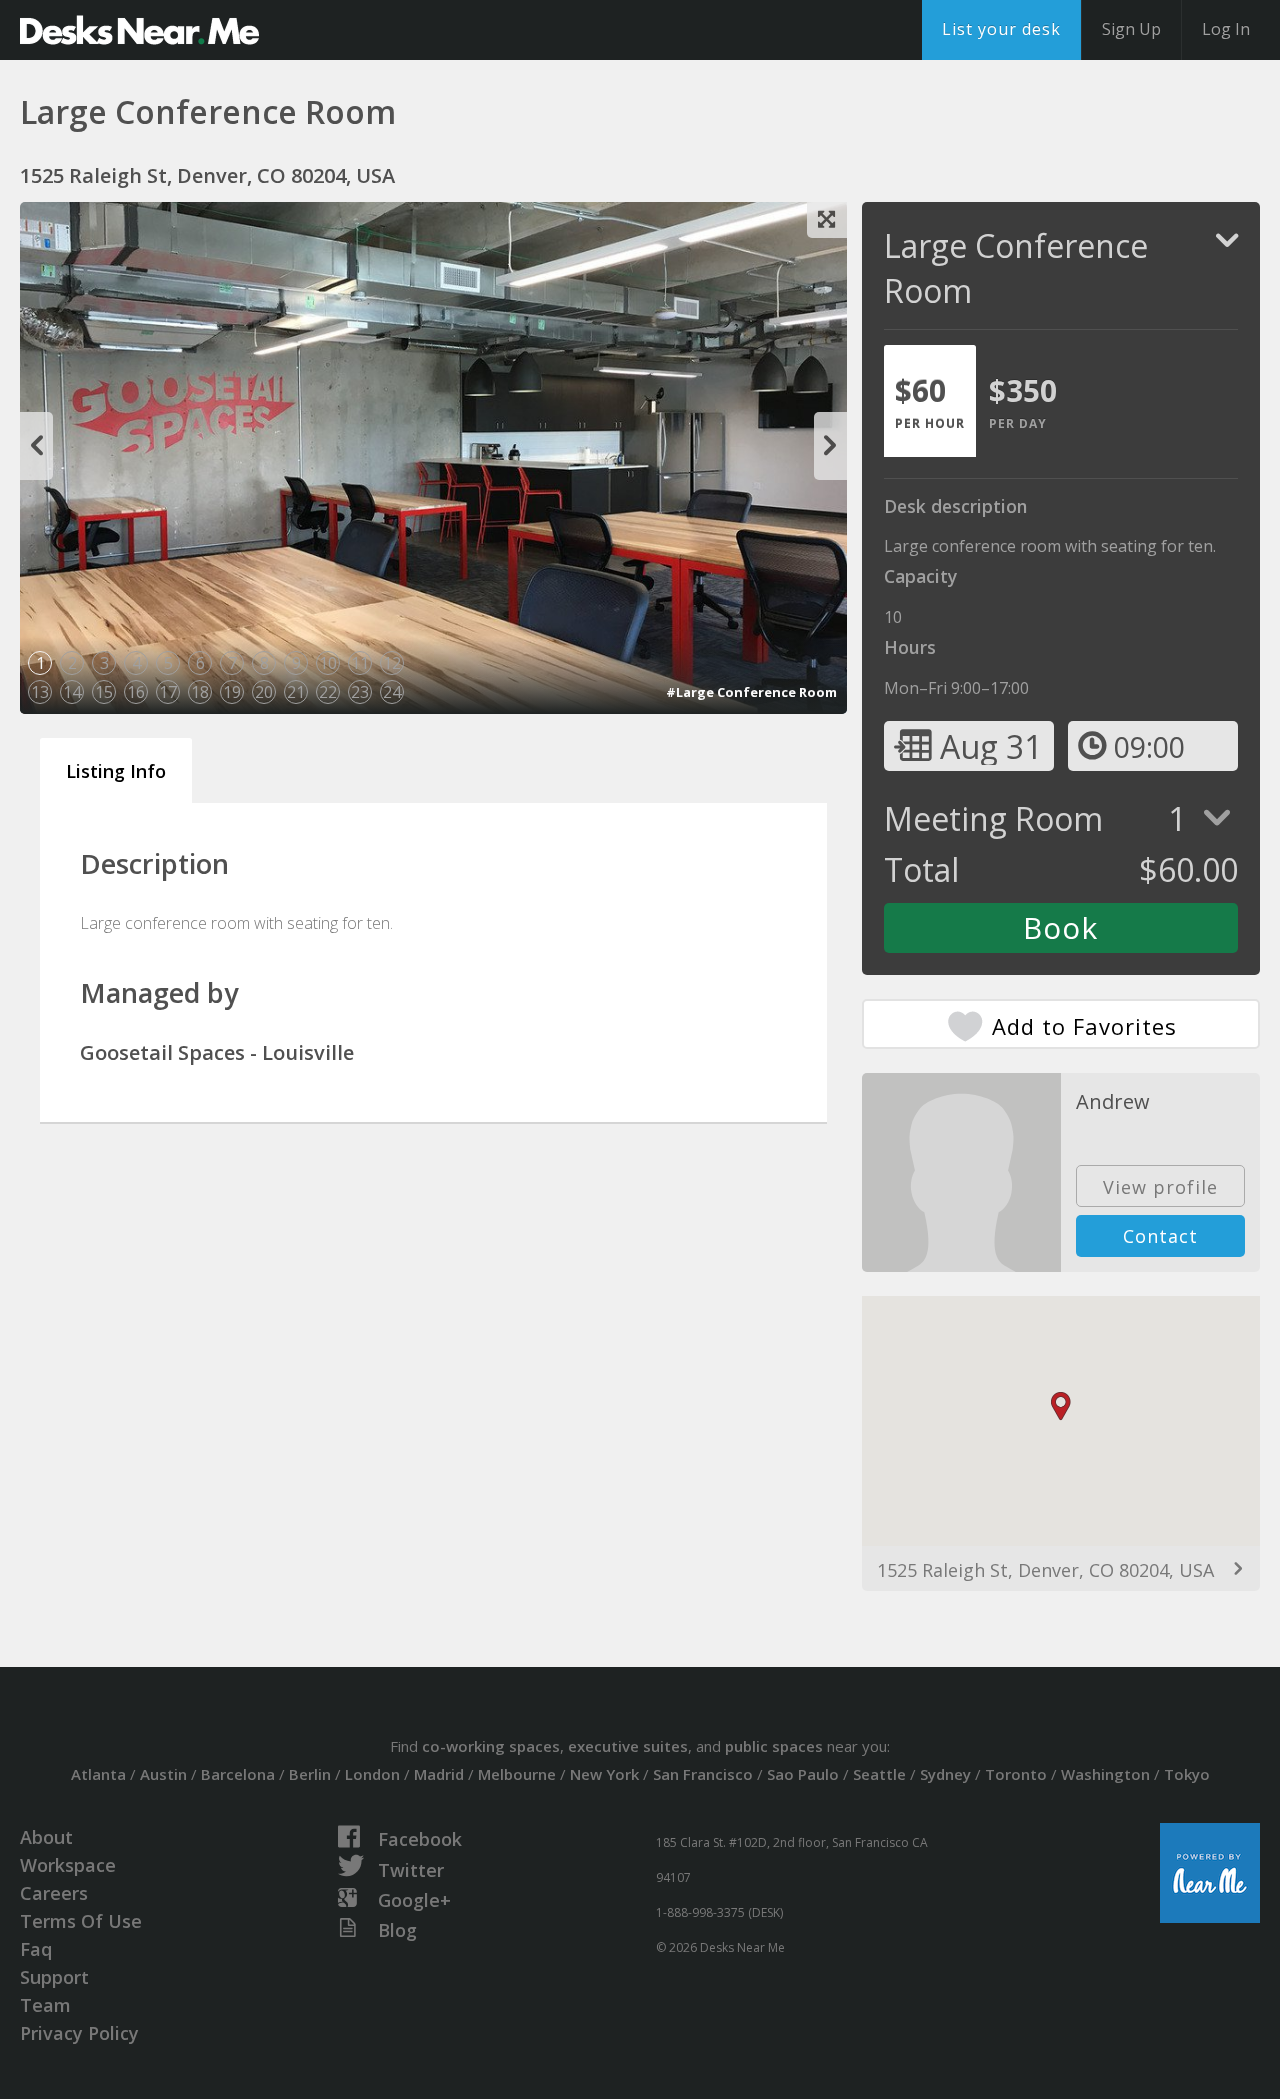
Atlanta (98, 1774)
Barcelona (238, 1774)
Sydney (945, 1774)
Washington (1105, 1774)
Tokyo (1187, 1774)
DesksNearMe (139, 30)
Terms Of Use (81, 1921)
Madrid (439, 1774)
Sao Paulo (803, 1774)
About (46, 1837)
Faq (36, 1949)
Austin (163, 1774)
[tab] (930, 401)
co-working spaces (491, 1746)
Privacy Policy (79, 2033)
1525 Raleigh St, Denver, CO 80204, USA (1045, 1570)
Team (45, 2005)
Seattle (879, 1774)
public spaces (774, 1746)
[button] (1061, 1406)
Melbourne (517, 1774)
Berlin (310, 1774)
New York (604, 1774)
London (372, 1774)
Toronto (1016, 1774)
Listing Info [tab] (116, 771)
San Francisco (703, 1774)
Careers (54, 1893)
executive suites (628, 1746)
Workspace (68, 1865)
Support (54, 1977)
